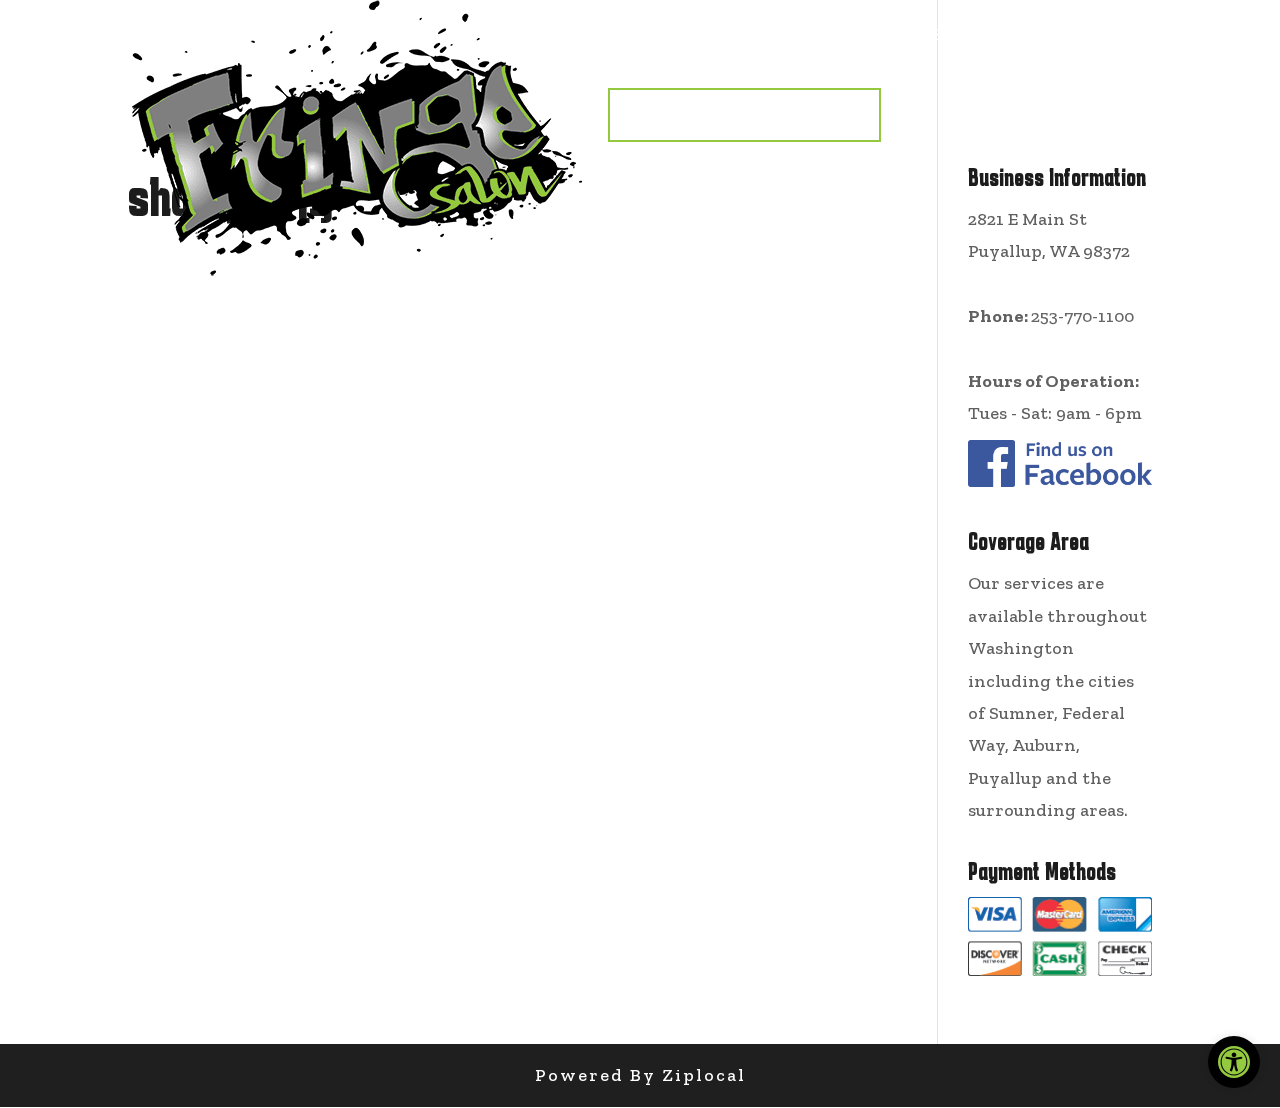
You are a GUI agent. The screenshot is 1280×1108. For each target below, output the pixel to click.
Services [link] (754, 35)
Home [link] (641, 35)
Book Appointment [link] (744, 115)
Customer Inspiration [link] (977, 35)
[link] (1234, 1062)
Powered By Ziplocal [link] (640, 1075)
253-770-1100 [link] (1082, 316)
